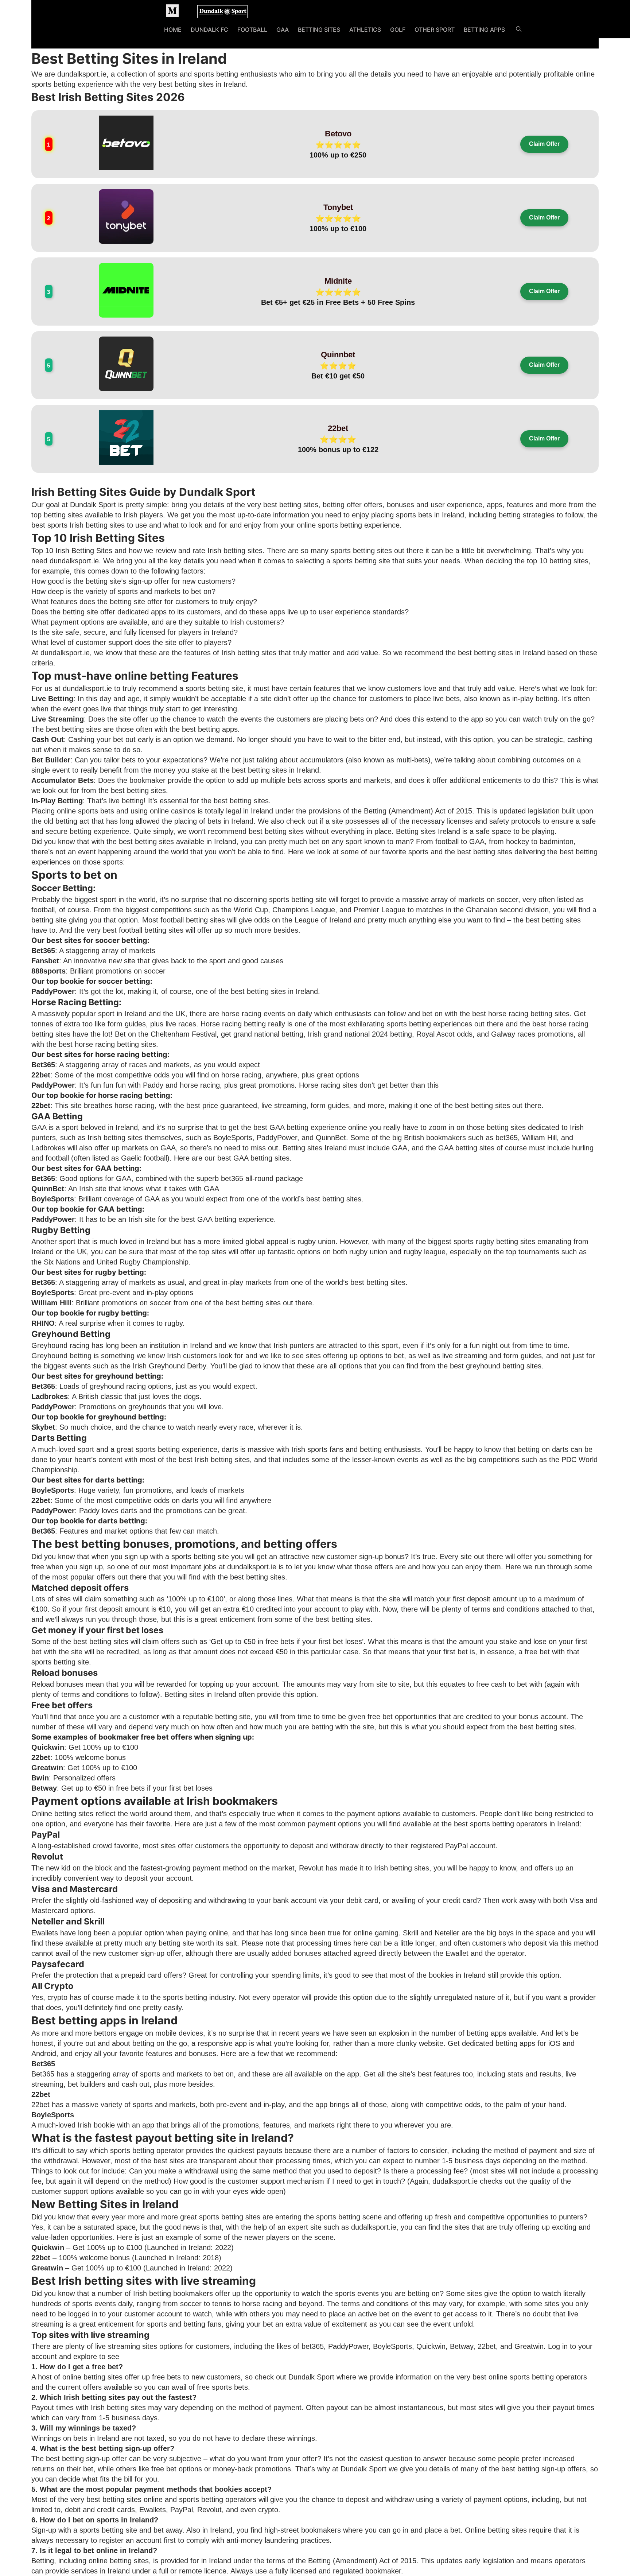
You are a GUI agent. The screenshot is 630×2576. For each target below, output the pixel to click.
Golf (398, 30)
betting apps (218, 729)
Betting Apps (484, 30)
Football (252, 30)
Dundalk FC (209, 30)
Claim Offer (544, 144)
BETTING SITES (319, 30)
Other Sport (435, 30)
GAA (283, 30)
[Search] (519, 30)
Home (173, 30)
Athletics (365, 30)
